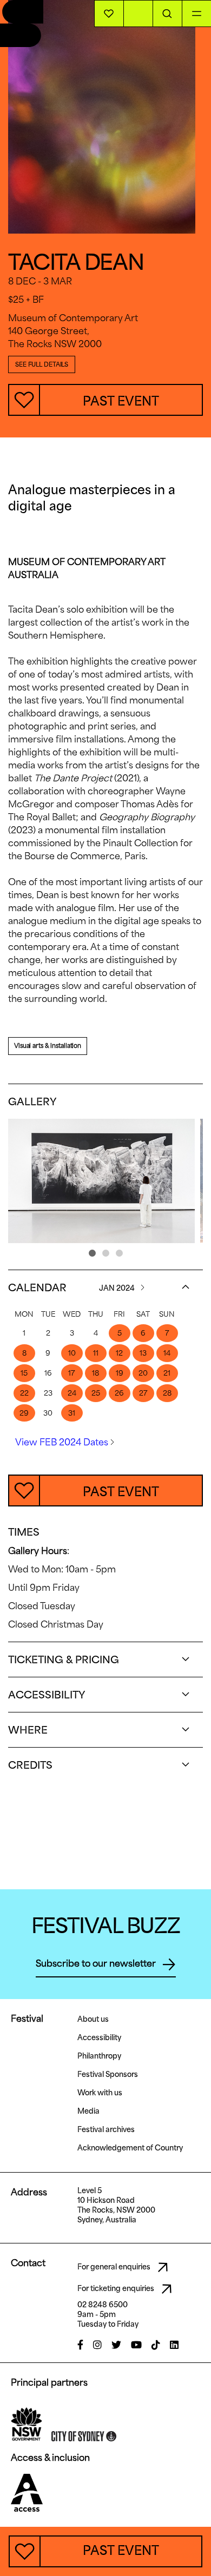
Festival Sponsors (108, 2074)
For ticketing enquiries (117, 2288)
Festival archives (106, 2129)
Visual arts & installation (48, 1045)
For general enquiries (115, 2267)
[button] (92, 1253)
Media (88, 2111)
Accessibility (99, 2037)
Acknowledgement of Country (130, 2148)
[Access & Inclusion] (27, 2492)
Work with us (100, 2093)
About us (93, 2019)
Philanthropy (99, 2056)
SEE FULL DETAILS (42, 364)
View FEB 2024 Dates (63, 1442)
